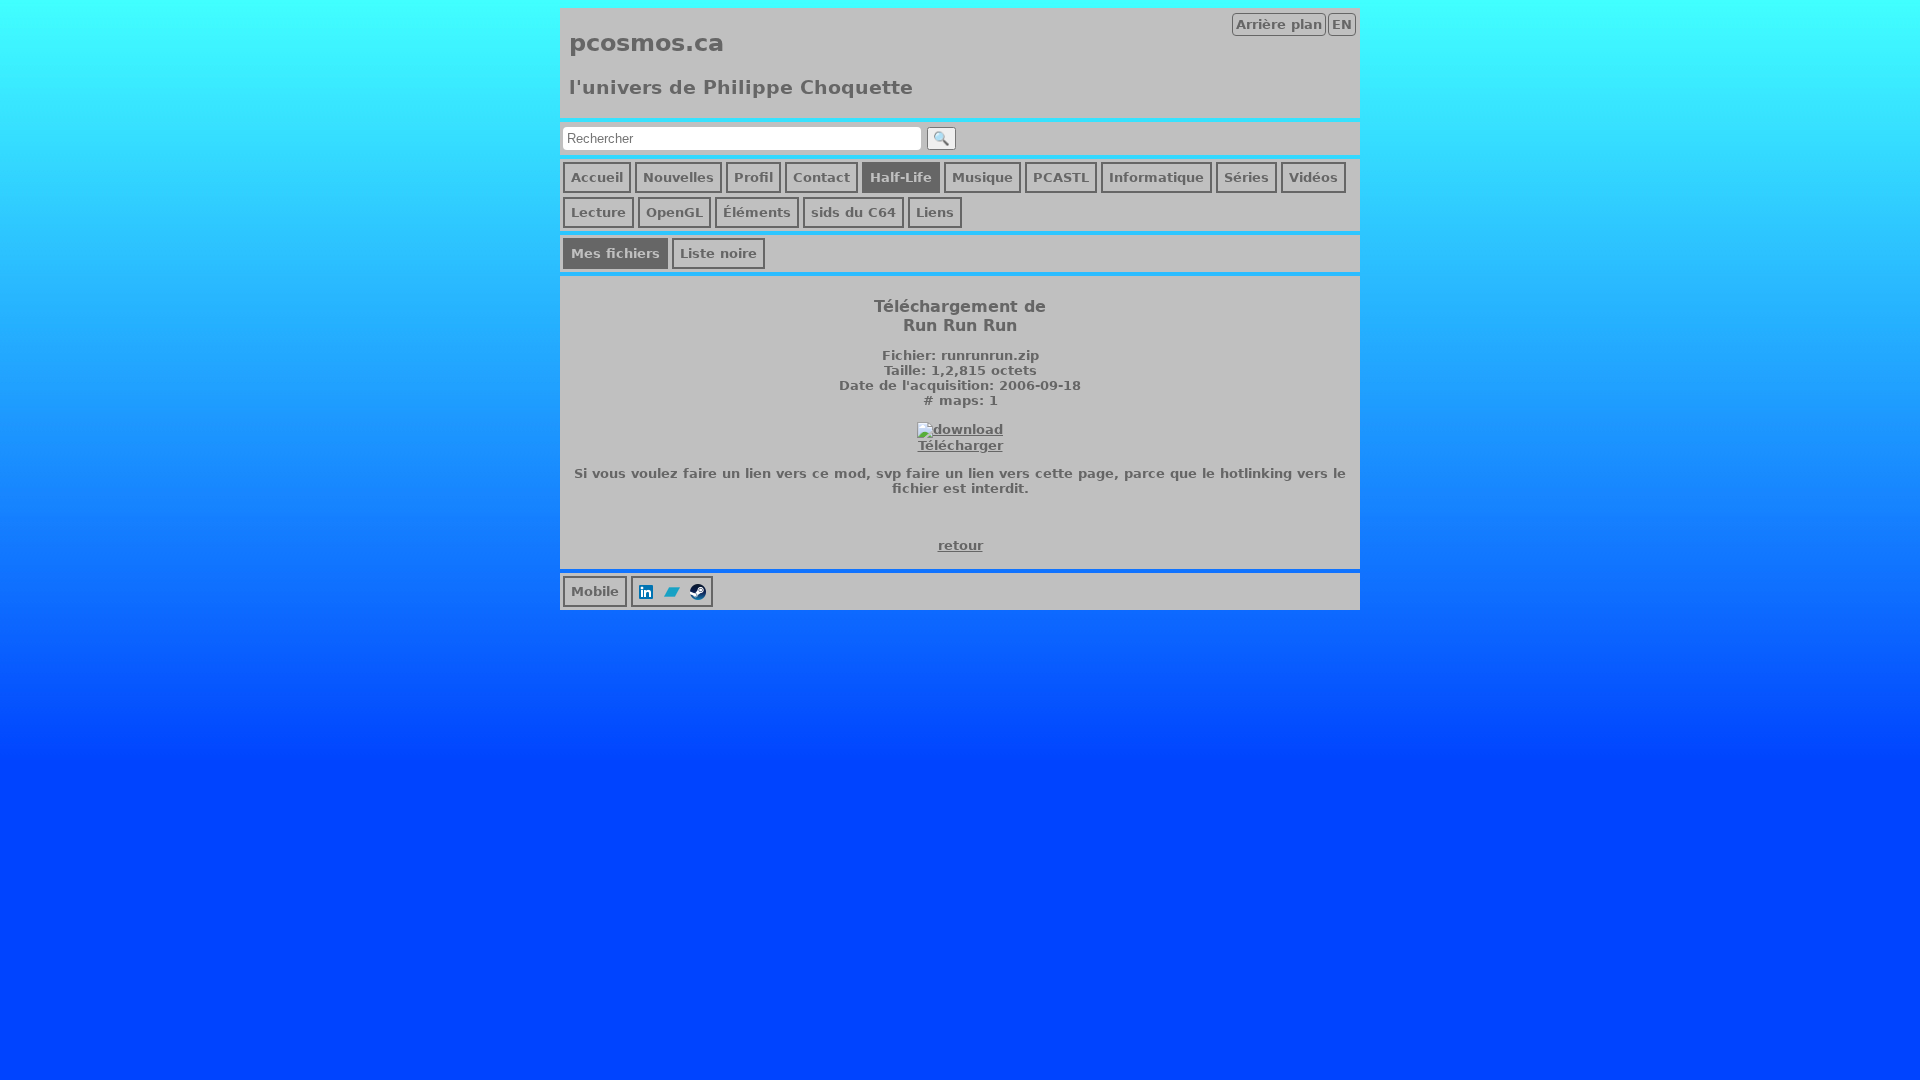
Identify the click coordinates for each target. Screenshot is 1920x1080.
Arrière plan (1279, 24)
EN (1342, 24)
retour (960, 545)
